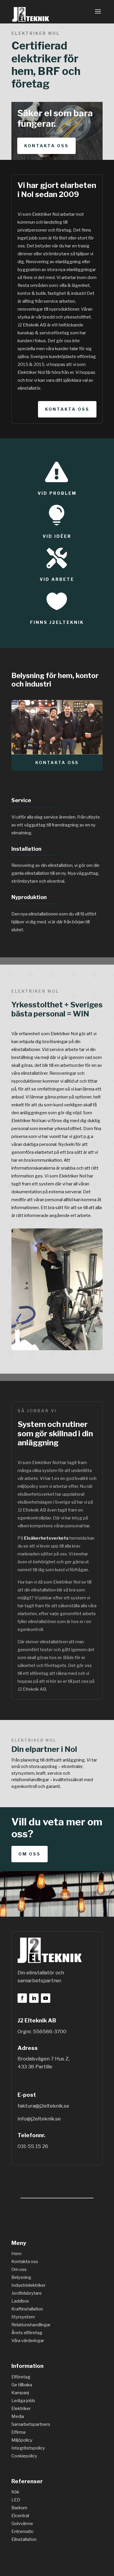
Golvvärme (22, 2524)
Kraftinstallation (27, 2309)
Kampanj (20, 2393)
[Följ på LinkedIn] (34, 1998)
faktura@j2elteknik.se (43, 2106)
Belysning (21, 2277)
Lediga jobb (23, 2401)
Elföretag (21, 2377)
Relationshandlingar (31, 2325)
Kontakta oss (46, 146)
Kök (15, 2492)
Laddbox (20, 2301)
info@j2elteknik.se (39, 2119)
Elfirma (18, 2432)
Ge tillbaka (22, 2385)
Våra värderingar (28, 2341)
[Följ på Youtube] (46, 1998)
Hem (16, 2254)
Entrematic (23, 2532)
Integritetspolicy (28, 2448)
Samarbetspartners (31, 2424)
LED (16, 2500)
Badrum (19, 2508)
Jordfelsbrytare (27, 2293)
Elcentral (20, 2516)
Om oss (30, 1854)
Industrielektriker (28, 2285)
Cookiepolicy (24, 2456)
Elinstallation (24, 2539)
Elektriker (21, 2409)
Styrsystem (23, 2317)
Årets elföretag (27, 2333)
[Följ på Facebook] (22, 1998)
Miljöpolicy (22, 2440)
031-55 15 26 (33, 2146)
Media (18, 2416)
